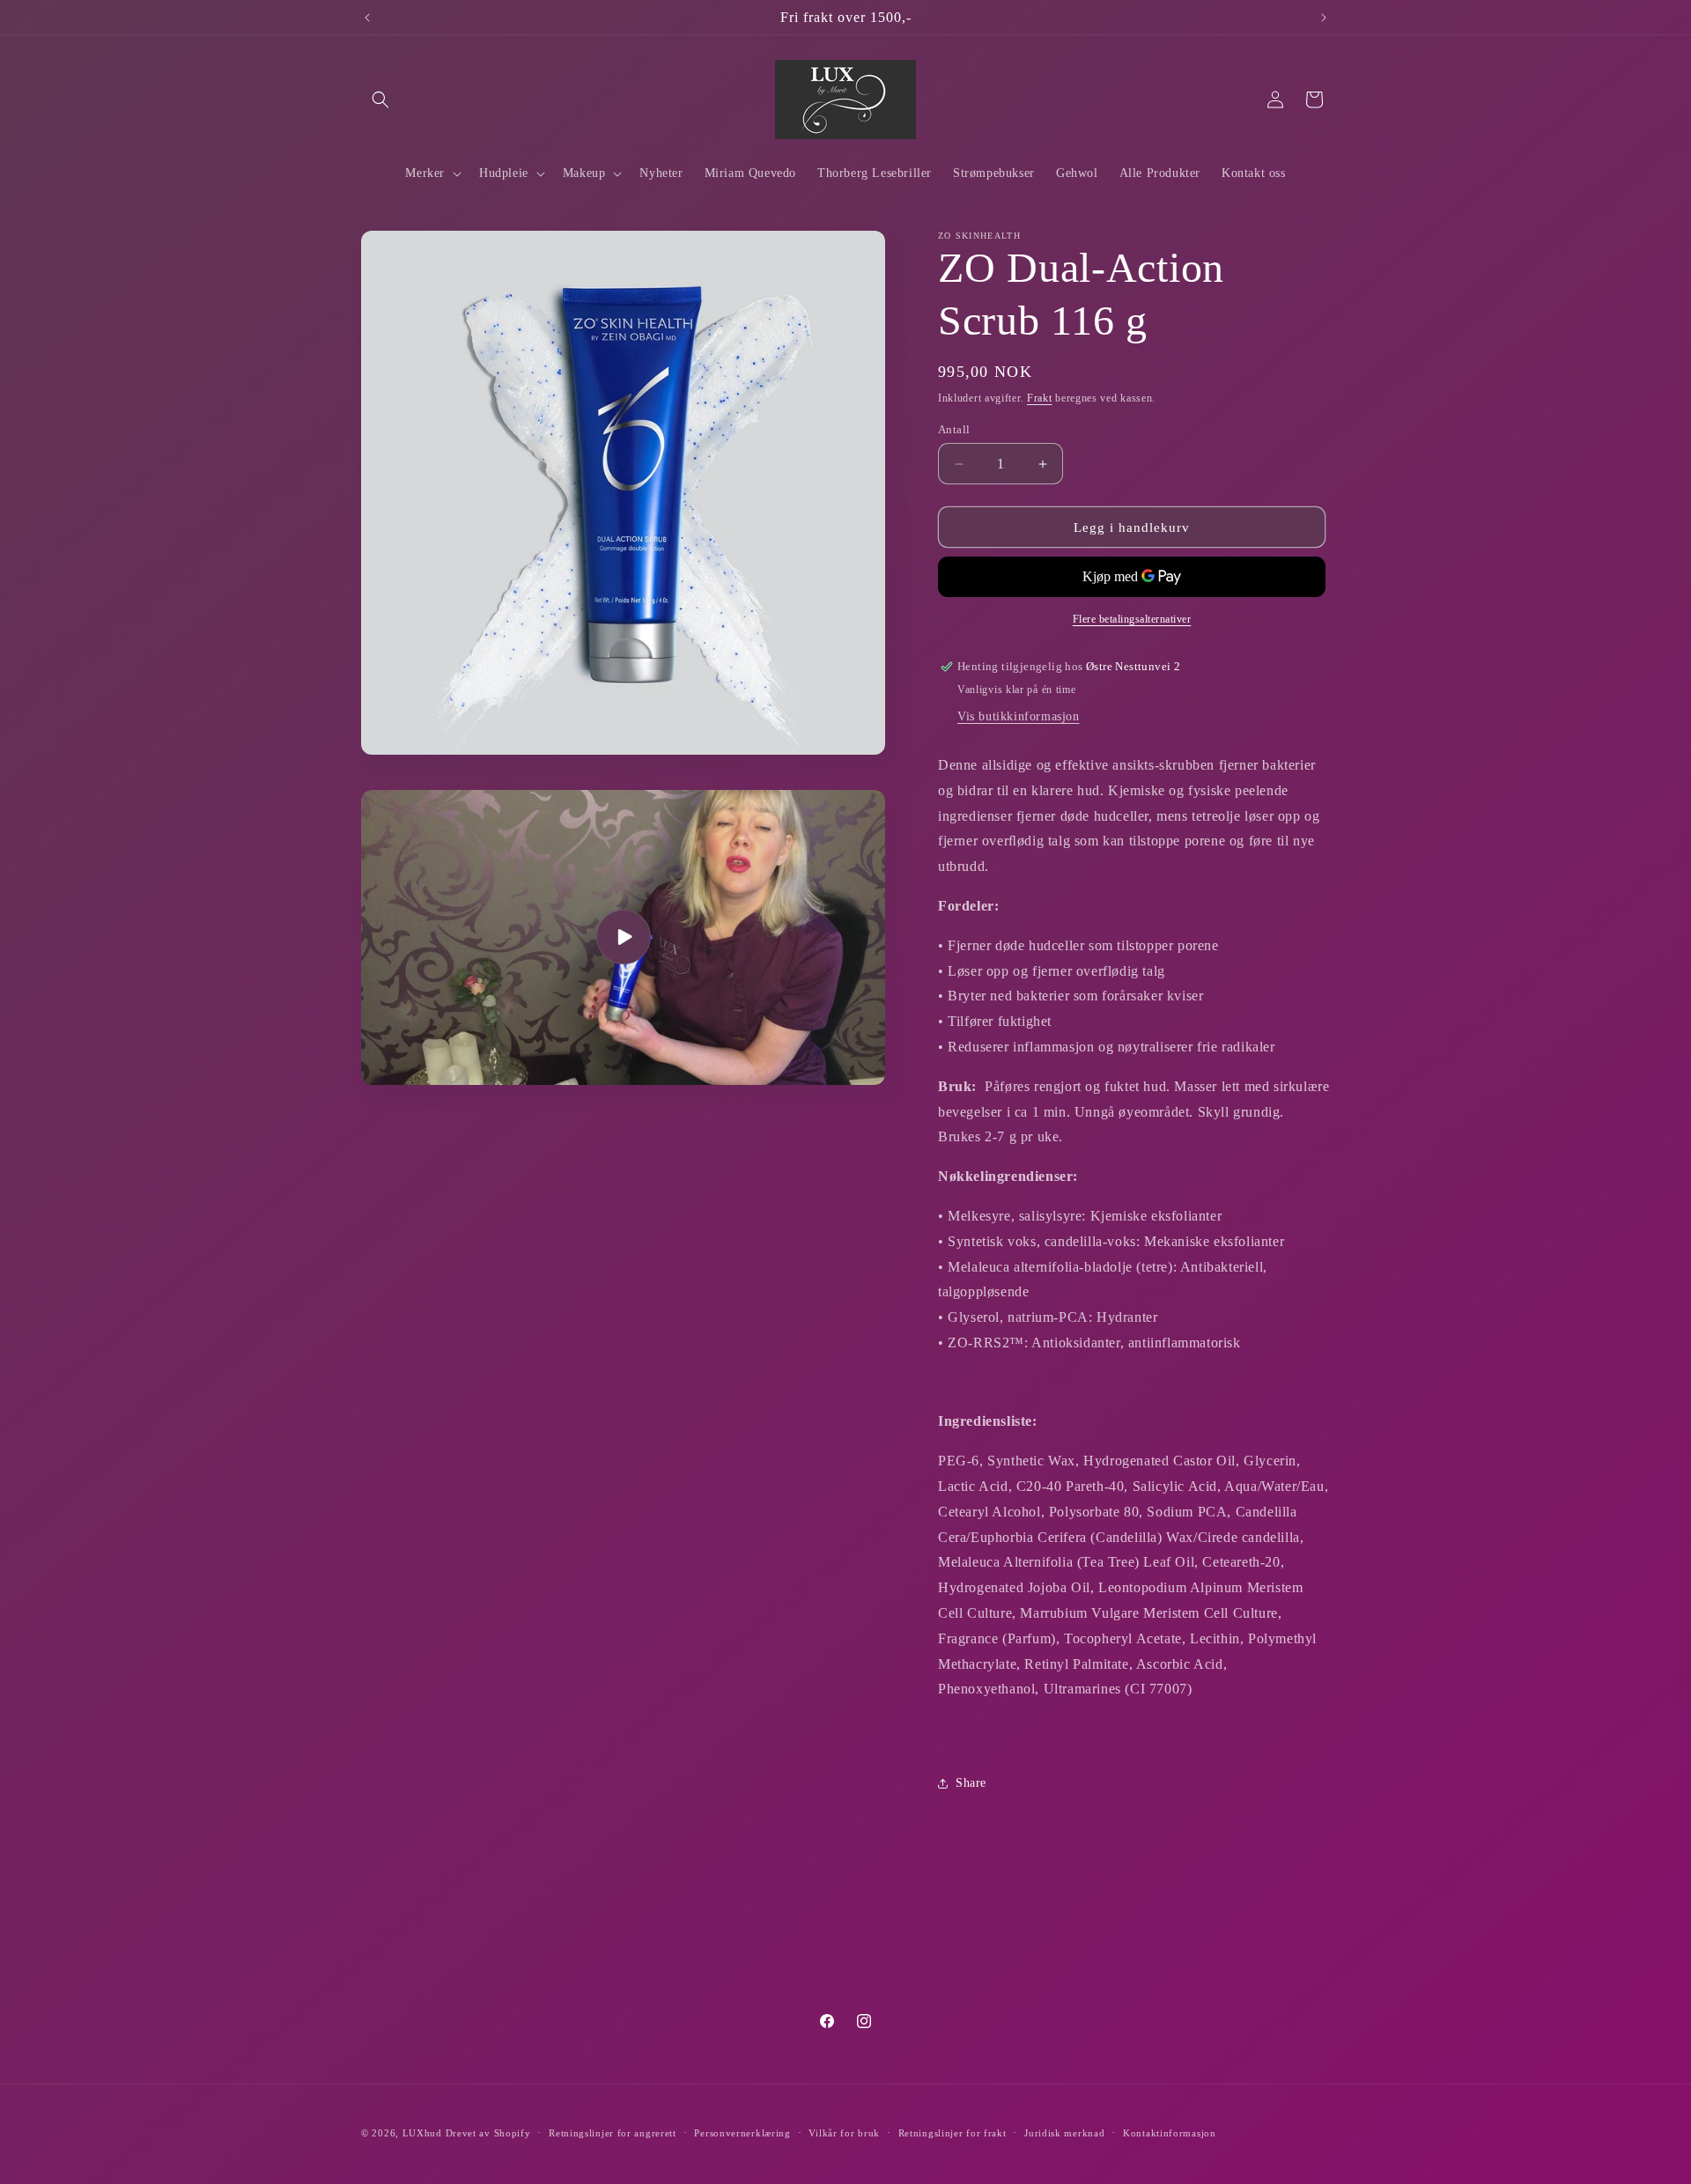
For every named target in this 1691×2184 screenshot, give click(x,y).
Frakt (1040, 398)
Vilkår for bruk (844, 2133)
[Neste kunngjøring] (1324, 18)
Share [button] (971, 1783)
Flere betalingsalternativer (1132, 619)
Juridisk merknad (1064, 2133)
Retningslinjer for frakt (953, 2133)
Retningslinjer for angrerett (613, 2133)
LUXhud (422, 2133)
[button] (380, 100)
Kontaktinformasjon (1170, 2133)
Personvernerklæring (742, 2133)
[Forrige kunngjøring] (367, 18)
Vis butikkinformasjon (1019, 716)
